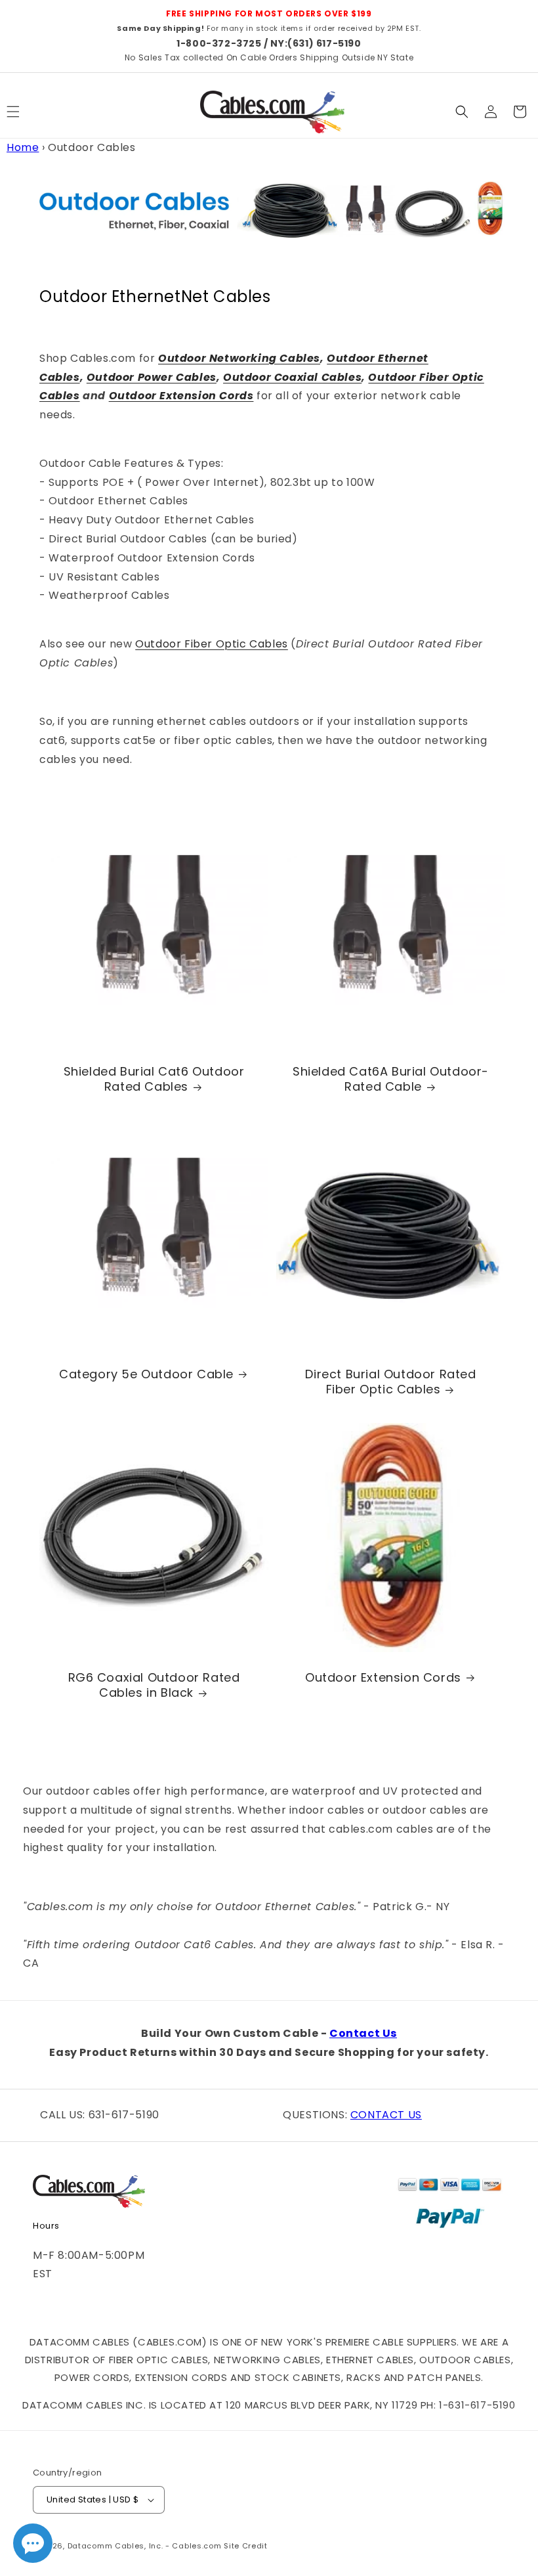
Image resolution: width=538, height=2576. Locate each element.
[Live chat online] (33, 2543)
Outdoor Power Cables (152, 377)
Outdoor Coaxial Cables (292, 377)
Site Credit (246, 2546)
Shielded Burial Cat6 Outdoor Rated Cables (154, 1079)
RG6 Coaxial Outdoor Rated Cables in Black (154, 1685)
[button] (462, 112)
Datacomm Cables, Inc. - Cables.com (145, 2546)
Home (23, 147)
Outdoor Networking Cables (239, 358)
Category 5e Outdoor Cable (146, 1374)
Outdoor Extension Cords (181, 396)
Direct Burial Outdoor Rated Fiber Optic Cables (390, 1382)
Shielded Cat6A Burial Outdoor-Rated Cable (391, 1079)
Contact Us (363, 2033)
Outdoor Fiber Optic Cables (212, 644)
